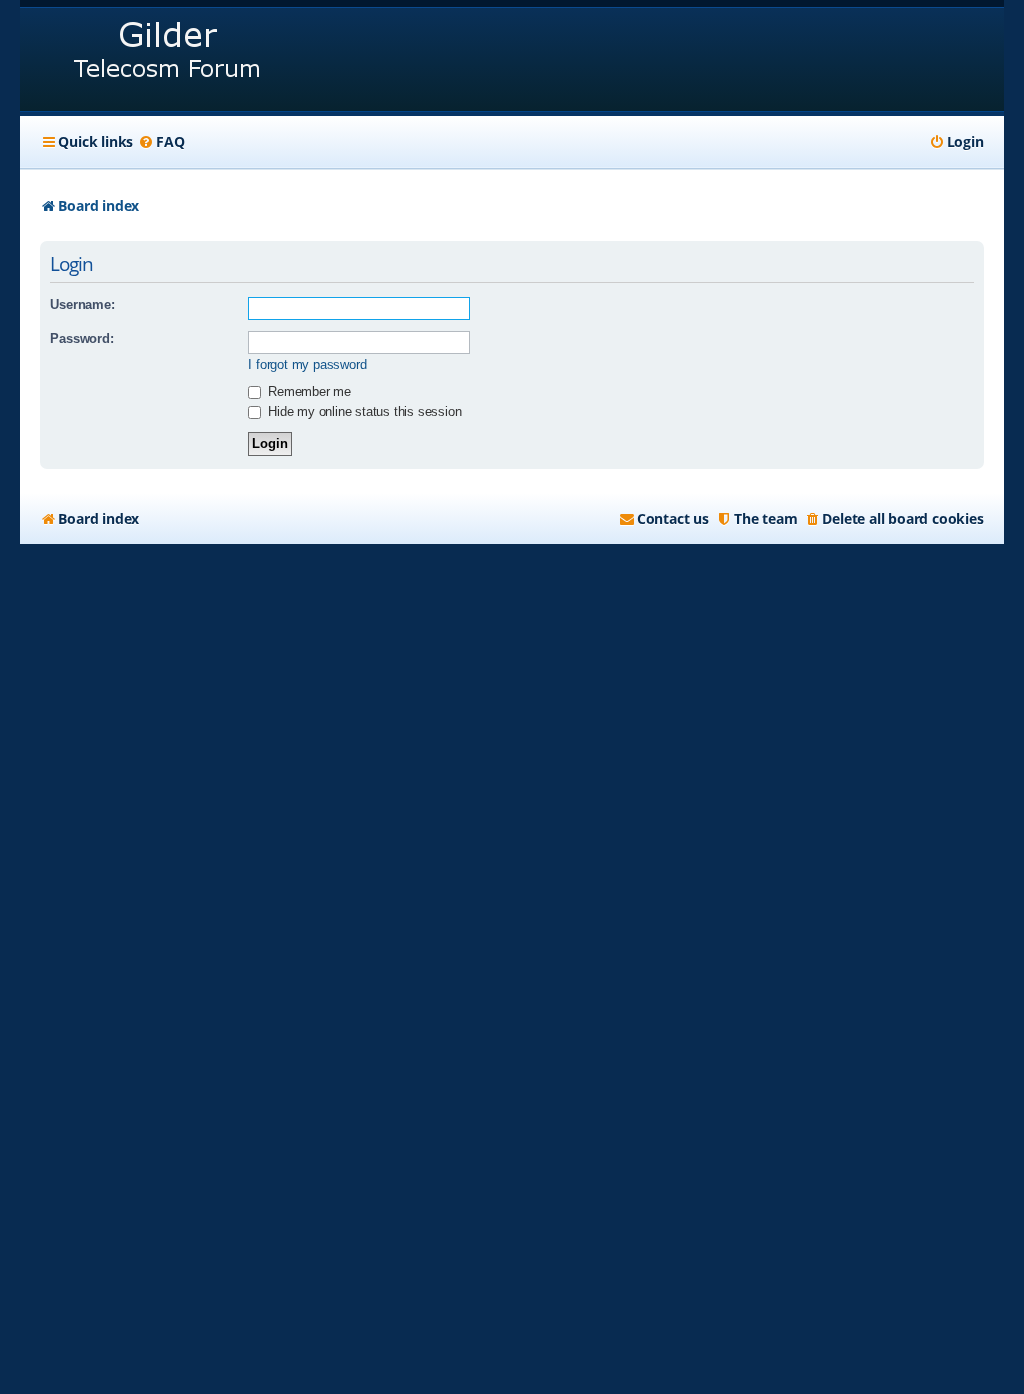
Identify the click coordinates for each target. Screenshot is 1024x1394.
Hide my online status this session (362, 411)
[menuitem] (161, 142)
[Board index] (168, 59)
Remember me (307, 391)
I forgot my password (307, 364)
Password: (81, 338)
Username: (82, 304)
